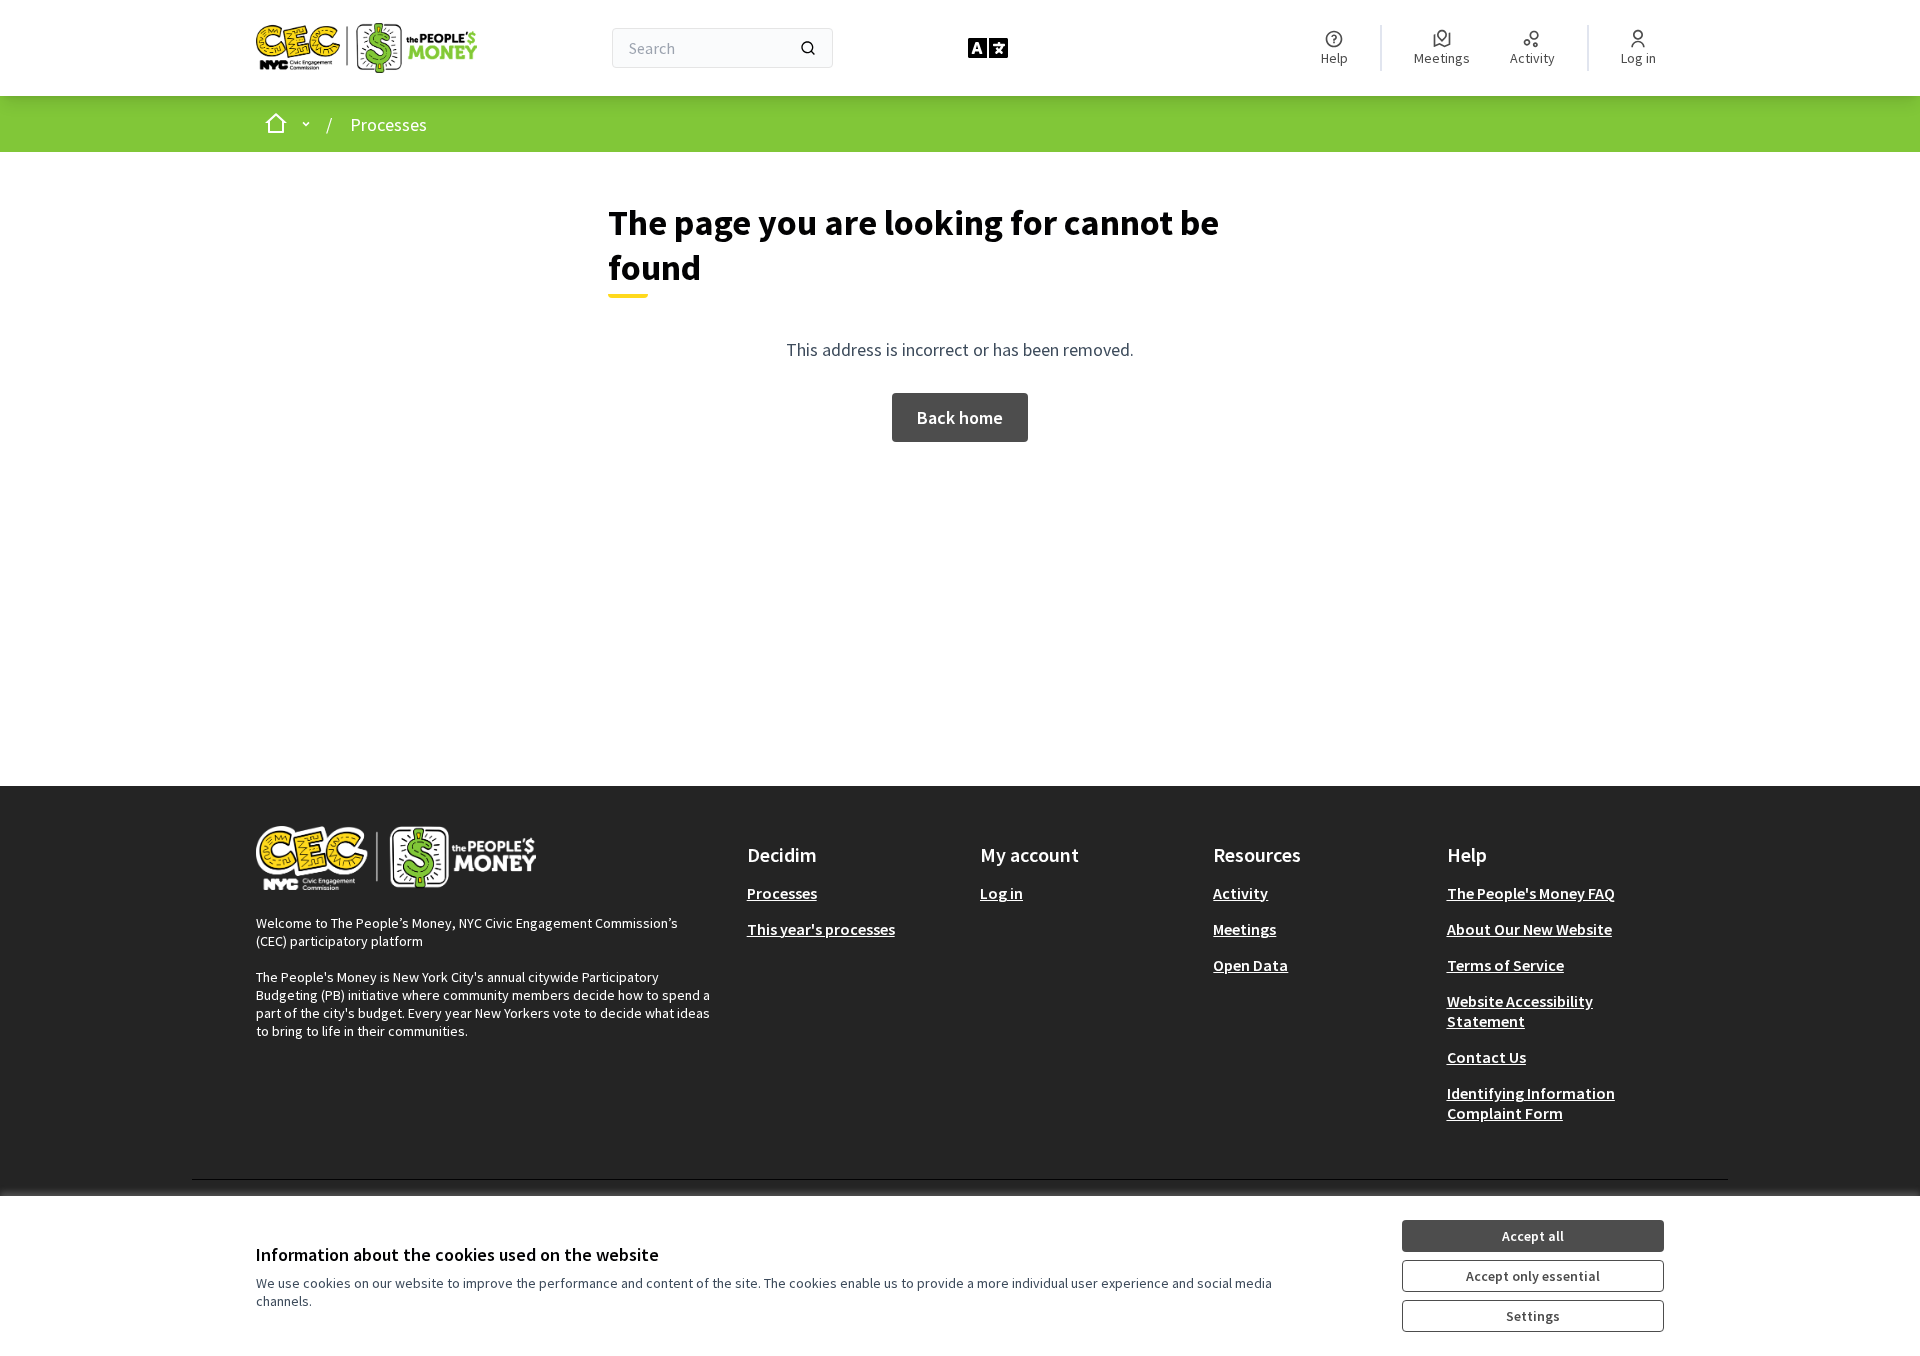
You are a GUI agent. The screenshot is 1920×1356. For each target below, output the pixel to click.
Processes (388, 124)
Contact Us (1486, 1057)
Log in (1001, 893)
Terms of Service (1505, 965)
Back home (960, 417)
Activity (1240, 893)
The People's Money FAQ (1531, 893)
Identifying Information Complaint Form (1531, 1103)
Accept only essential (1533, 1276)
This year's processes (821, 929)
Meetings (1244, 929)
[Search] (808, 48)
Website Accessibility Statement (1520, 1011)
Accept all (1533, 1236)
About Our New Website (1529, 929)
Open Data (1250, 965)
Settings (1533, 1316)
